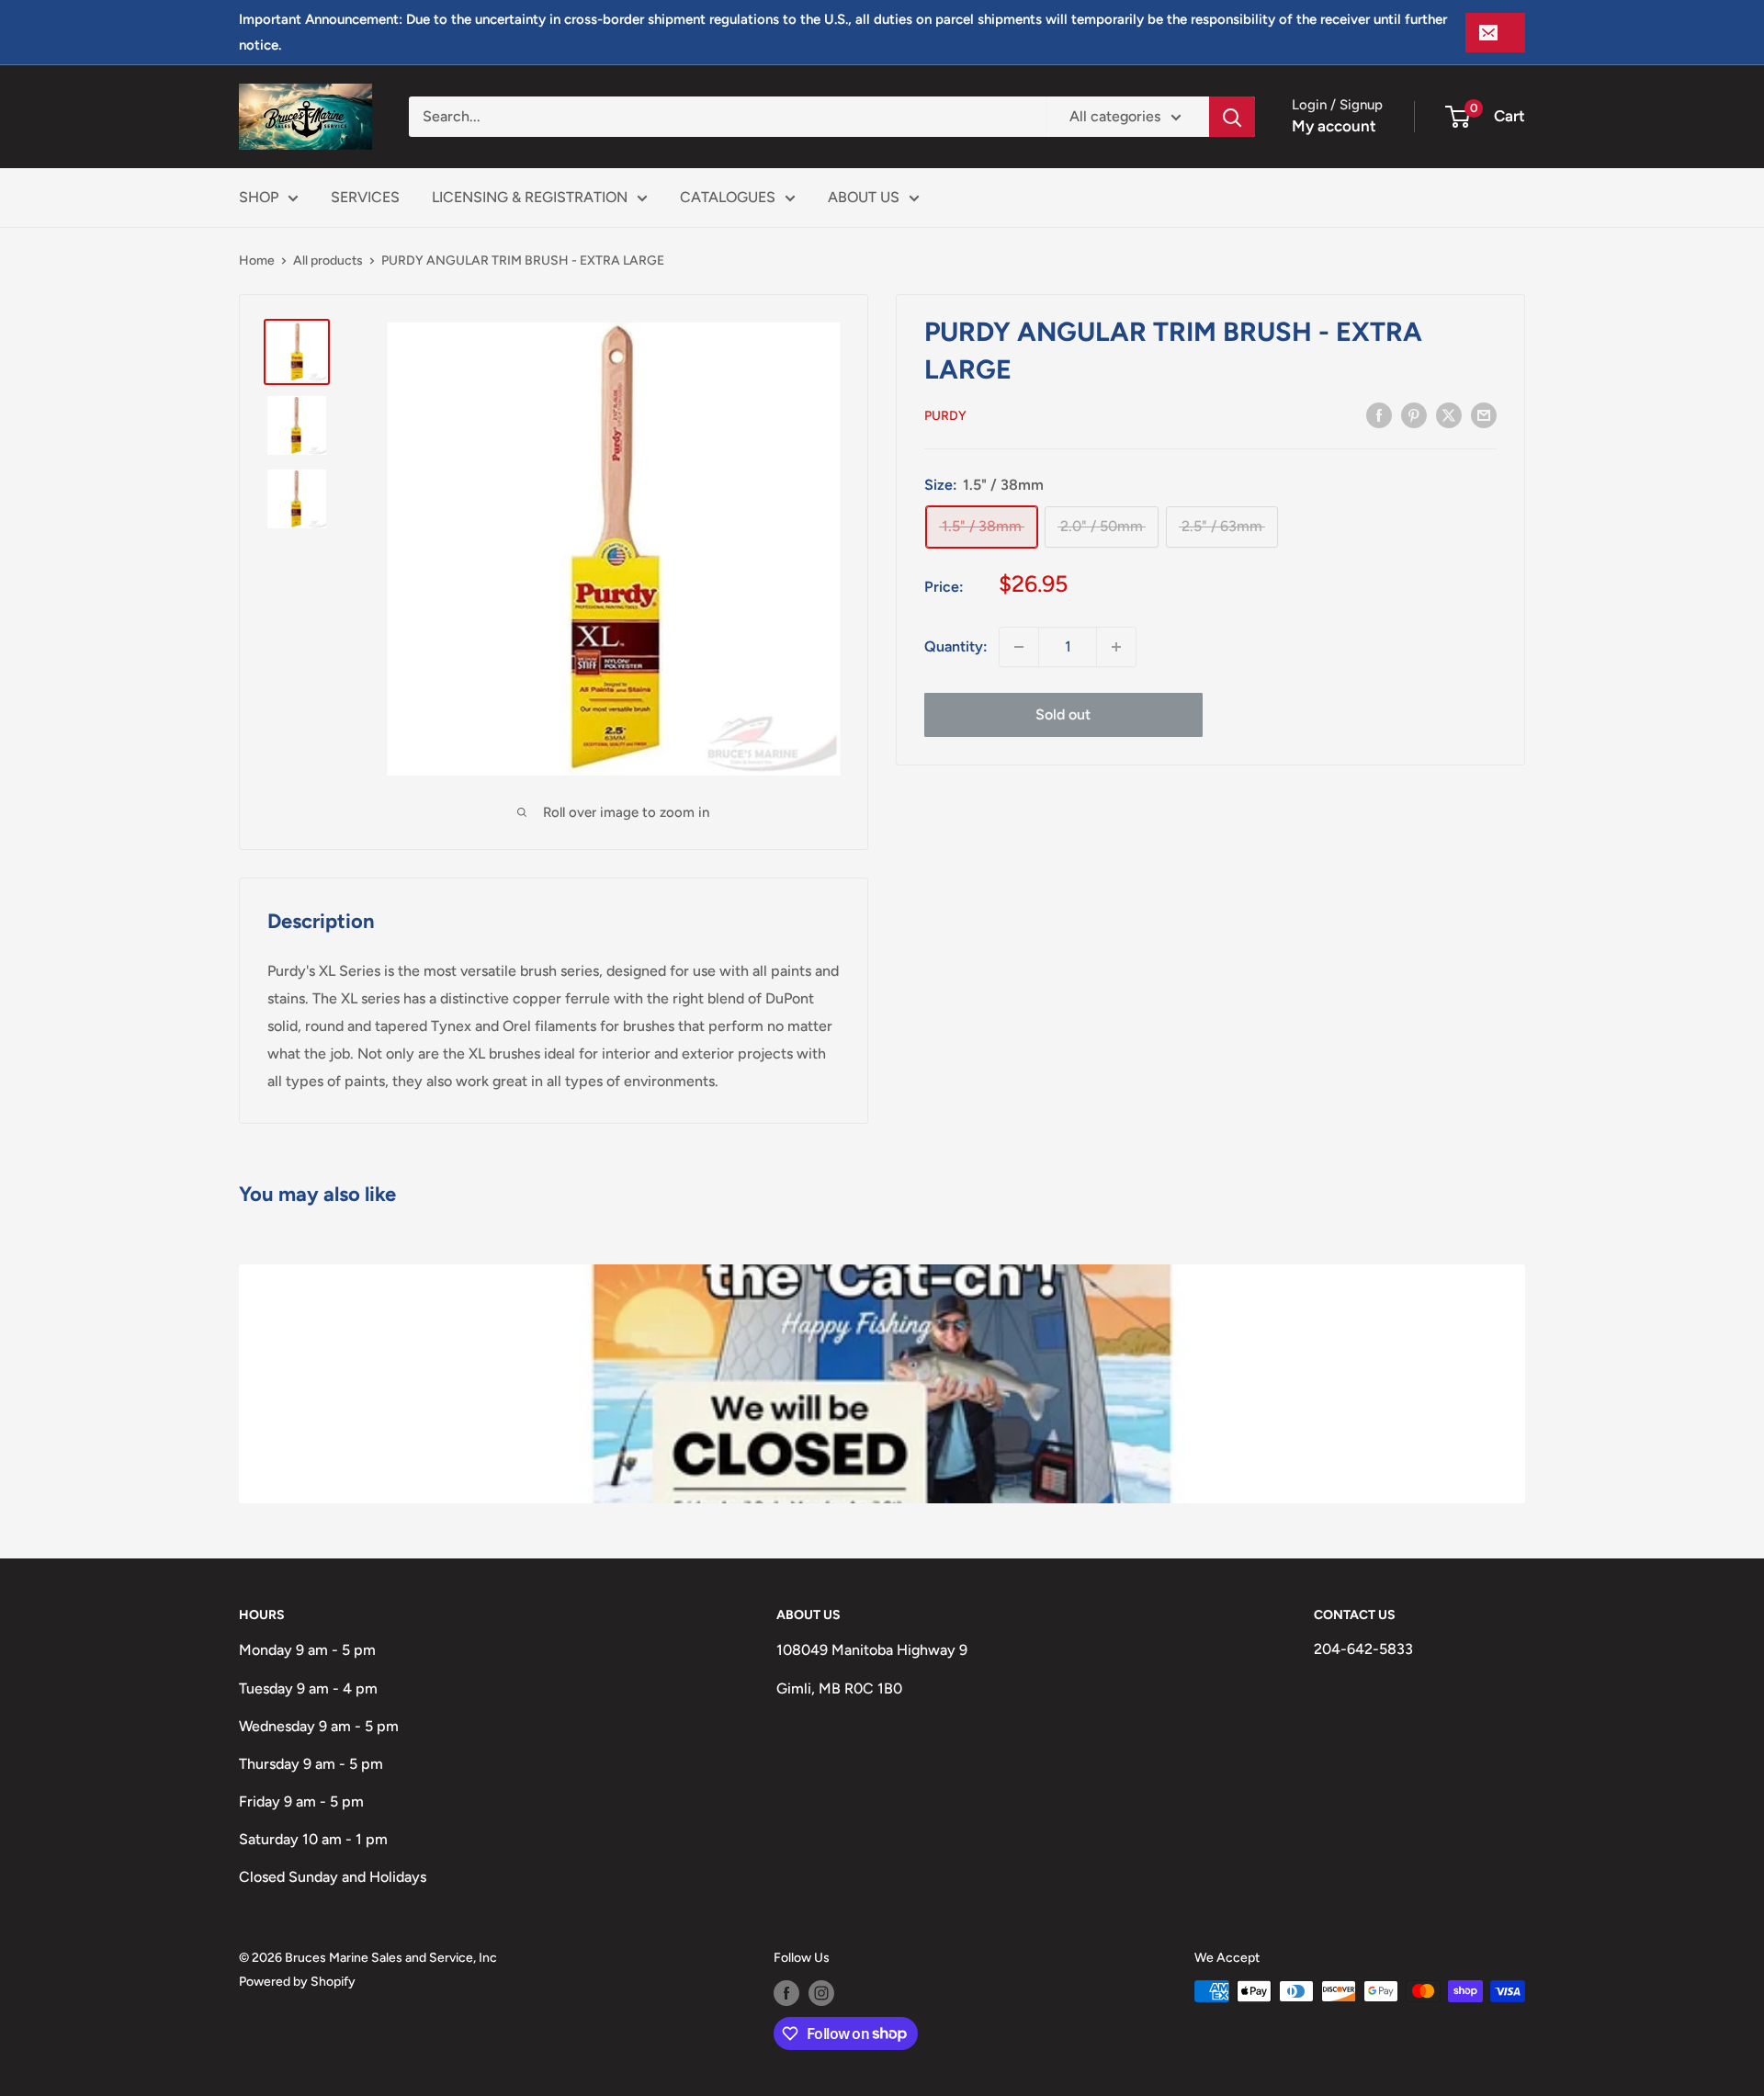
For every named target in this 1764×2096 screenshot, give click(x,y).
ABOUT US (864, 197)
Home (257, 261)
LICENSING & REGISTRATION (530, 197)
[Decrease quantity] (1019, 647)
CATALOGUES (728, 197)
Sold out (1063, 714)
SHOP (259, 197)
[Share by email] (1484, 414)
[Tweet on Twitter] (1449, 414)
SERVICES (365, 197)
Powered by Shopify (297, 1982)
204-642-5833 (1363, 1649)
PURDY (945, 416)
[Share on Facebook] (1379, 414)
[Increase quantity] (1116, 647)
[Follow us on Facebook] (786, 1993)
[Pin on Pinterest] (1414, 414)
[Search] (1232, 117)
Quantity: (956, 646)
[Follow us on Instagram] (821, 1993)
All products (328, 261)
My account (1334, 126)
